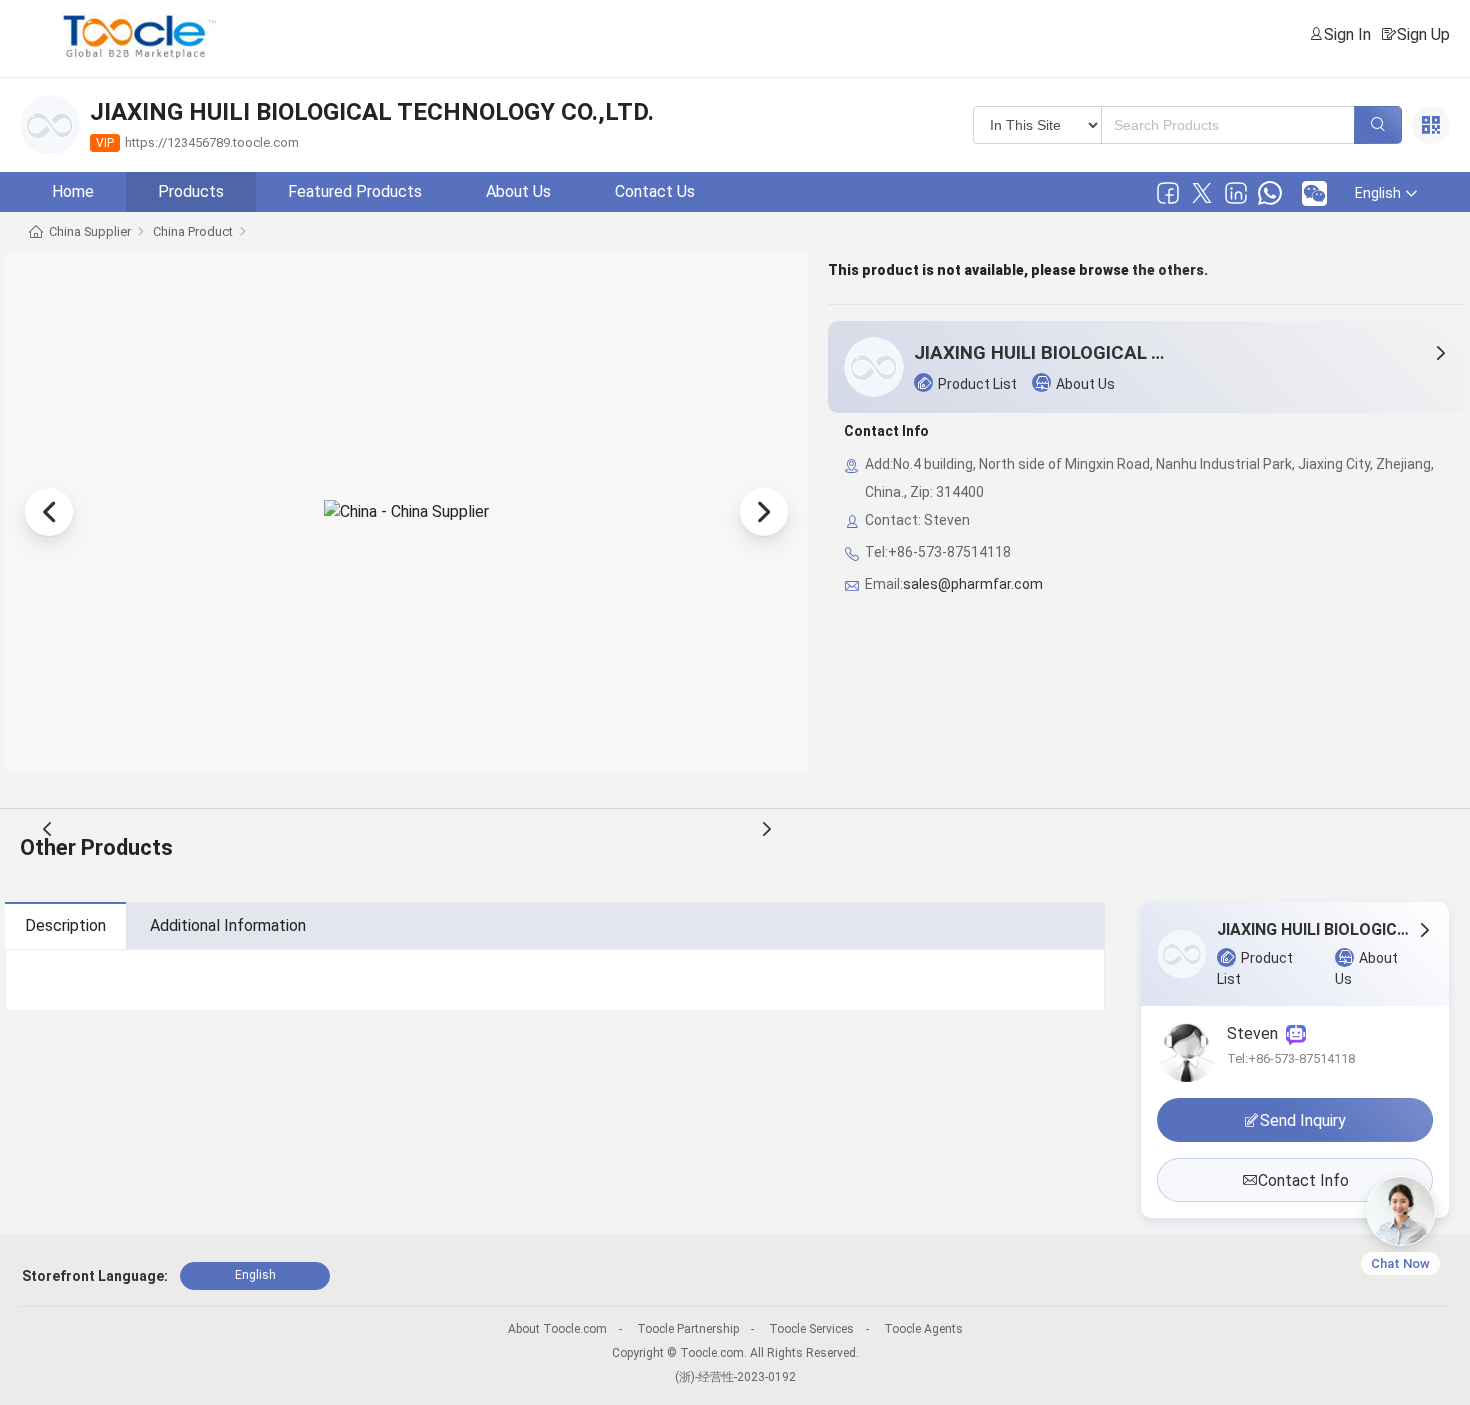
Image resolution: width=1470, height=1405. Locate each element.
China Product (193, 231)
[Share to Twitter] (1202, 193)
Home (73, 191)
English (255, 1275)
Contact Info (1303, 1180)
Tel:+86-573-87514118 (1291, 1058)
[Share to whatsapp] (1270, 193)
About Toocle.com (557, 1329)
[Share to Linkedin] (1236, 193)
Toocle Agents (923, 1329)
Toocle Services (811, 1329)
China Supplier (90, 231)
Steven (1256, 1033)
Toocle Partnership (688, 1329)
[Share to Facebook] (1168, 193)
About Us (518, 191)
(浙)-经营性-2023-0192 (735, 1377)
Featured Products (355, 191)
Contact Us (655, 191)
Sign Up (1423, 34)
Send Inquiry (1303, 1120)
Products (191, 191)
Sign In (1347, 34)
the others (1168, 270)
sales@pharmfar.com (973, 584)
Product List (977, 384)
